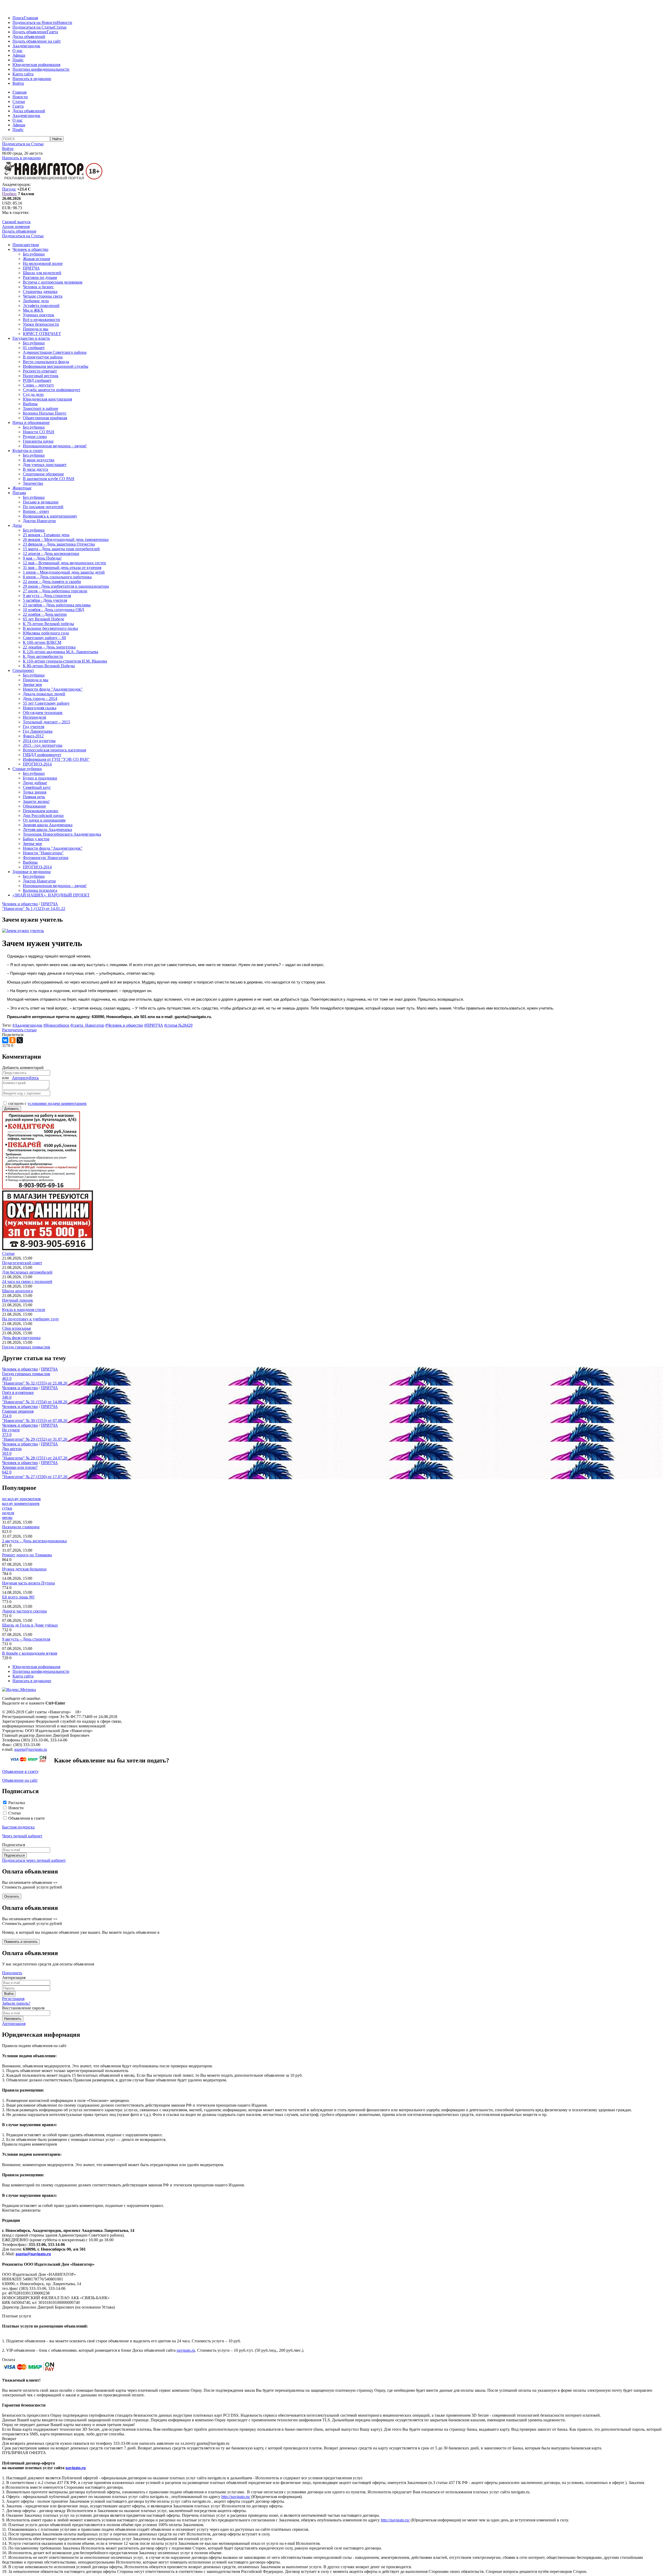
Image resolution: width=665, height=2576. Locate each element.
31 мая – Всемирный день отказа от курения (62, 568)
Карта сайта (23, 74)
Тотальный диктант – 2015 (46, 722)
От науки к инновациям (44, 820)
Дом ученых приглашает (45, 465)
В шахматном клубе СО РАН (49, 479)
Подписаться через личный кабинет (34, 1860)
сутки (7, 1508)
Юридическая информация (36, 65)
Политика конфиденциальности (41, 69)
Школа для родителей (42, 273)
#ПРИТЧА (154, 1025)
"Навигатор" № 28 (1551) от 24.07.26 (35, 1458)
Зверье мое (32, 684)
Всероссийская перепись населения (54, 750)
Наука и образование (31, 422)
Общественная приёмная (45, 418)
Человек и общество (30, 249)
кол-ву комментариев (21, 1503)
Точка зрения (35, 792)
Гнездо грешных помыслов (26, 1347)
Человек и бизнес (38, 287)
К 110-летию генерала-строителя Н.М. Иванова (65, 661)
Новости (65, 22)
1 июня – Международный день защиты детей (64, 572)
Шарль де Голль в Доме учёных (30, 1625)
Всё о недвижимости (41, 320)
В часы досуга (35, 469)
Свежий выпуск (16, 222)
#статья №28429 (178, 1025)
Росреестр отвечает (40, 371)
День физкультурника (21, 1338)
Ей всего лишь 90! (18, 1597)
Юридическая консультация (47, 399)
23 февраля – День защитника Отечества (59, 544)
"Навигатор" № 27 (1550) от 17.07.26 (35, 1477)
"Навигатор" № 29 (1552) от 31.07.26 (35, 1439)
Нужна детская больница (24, 1569)
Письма (19, 493)
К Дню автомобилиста (43, 656)
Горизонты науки (38, 441)
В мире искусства (39, 460)
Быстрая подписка (18, 1827)
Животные (22, 488)
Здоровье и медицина (32, 872)
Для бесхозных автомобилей (27, 1272)
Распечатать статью (19, 1030)
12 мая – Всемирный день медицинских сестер (64, 563)
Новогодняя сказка (40, 708)
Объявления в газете (26, 1818)
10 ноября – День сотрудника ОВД (54, 610)
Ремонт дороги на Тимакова (27, 1555)
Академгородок (26, 46)
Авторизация (14, 2024)
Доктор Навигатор (39, 521)
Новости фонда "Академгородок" (53, 689)
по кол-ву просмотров (21, 1499)
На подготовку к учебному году (31, 1319)
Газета (52, 32)
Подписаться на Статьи (33, 27)
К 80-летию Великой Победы (49, 666)
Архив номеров (16, 227)
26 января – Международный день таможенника (66, 539)
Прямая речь (34, 797)
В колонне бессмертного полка (50, 628)
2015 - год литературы (43, 745)
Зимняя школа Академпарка (48, 825)
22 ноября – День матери (45, 614)
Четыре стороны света (43, 296)
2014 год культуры (39, 741)
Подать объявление (30, 32)
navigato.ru (186, 2350)
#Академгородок (27, 1025)
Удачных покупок (39, 315)
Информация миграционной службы (56, 366)
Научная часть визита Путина (28, 1583)
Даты (17, 525)
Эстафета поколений (41, 306)
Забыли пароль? (16, 2003)
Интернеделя (34, 717)
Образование (34, 806)
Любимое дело (36, 301)
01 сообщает (34, 348)
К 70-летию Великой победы (48, 624)
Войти (18, 83)
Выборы (30, 404)
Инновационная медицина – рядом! (55, 446)
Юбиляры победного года (46, 633)
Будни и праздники (40, 778)
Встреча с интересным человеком (53, 282)
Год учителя (34, 727)
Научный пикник (18, 1300)
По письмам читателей (43, 507)
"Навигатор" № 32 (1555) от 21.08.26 (35, 1383)
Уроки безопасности (41, 324)
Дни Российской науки (43, 815)
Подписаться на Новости (35, 22)
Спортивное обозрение (43, 474)
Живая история (36, 259)
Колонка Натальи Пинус (45, 413)
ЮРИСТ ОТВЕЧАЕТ (42, 334)
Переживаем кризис (41, 811)
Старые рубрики (27, 769)
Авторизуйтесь (25, 1078)
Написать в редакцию (32, 79)
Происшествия (26, 245)
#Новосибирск (56, 1025)
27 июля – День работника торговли (55, 591)
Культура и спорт (28, 451)
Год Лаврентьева (38, 731)
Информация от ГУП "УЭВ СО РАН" (56, 759)
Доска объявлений (29, 37)
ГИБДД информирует (42, 755)
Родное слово (35, 437)
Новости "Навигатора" (43, 853)
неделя (8, 1513)
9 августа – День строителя (47, 596)
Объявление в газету (20, 1771)
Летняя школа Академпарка (47, 830)
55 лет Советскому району (46, 703)
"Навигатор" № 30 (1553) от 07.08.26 (35, 1421)
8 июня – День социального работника (57, 577)
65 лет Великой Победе (44, 619)
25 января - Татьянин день (46, 535)
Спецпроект (23, 670)
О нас (18, 51)
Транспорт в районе (41, 408)
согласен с (47, 1103)
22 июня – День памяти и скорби (52, 582)
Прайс (18, 60)
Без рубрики (34, 254)
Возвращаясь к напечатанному (50, 516)
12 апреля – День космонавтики (51, 553)
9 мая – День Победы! (42, 558)
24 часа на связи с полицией (27, 1282)
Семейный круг (37, 787)
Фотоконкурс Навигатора (46, 858)
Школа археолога (17, 1291)
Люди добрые (35, 783)
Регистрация (13, 1999)
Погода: (9, 189)
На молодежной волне (43, 263)
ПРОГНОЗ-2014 (37, 764)
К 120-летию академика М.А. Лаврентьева (61, 652)
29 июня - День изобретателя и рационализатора (66, 586)
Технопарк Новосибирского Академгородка (62, 834)
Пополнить (12, 1973)
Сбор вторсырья (16, 1328)
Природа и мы (36, 329)
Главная (31, 18)
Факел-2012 (33, 736)
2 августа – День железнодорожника (34, 1541)
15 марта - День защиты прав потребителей (61, 549)
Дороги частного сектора (24, 1611)
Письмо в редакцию (41, 502)
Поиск (18, 18)
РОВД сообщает (37, 380)
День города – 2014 (40, 699)
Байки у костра (36, 839)
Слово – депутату (38, 385)
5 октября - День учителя (45, 600)
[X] (20, 1040)
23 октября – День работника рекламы (57, 605)
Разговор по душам (40, 277)
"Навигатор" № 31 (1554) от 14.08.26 (35, 1402)
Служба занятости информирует (52, 390)
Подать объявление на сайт (37, 41)
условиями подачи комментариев (57, 1103)
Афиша (19, 55)
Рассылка (17, 1803)
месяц (7, 1518)
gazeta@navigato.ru (31, 1749)
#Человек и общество (124, 1025)
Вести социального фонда (46, 362)
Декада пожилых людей (44, 694)
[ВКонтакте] (5, 1040)
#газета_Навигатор (87, 1025)
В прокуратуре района (43, 357)
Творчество (33, 483)
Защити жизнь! (36, 801)
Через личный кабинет (22, 1836)
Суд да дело (33, 394)
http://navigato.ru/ (236, 2497)
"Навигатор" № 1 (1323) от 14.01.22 (34, 909)
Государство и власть (31, 338)
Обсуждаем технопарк (43, 713)
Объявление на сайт (20, 1780)
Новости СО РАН (39, 432)
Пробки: (9, 194)
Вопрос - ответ (36, 511)
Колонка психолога (40, 890)
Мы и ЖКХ (33, 310)
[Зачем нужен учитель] (23, 931)
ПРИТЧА (31, 268)
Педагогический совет (22, 1263)
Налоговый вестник (41, 376)
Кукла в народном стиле (24, 1310)
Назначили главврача (21, 1527)
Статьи (60, 27)
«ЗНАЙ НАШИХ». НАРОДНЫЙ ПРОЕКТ (51, 895)
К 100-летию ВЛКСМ (42, 642)
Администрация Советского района (55, 352)
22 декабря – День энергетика (49, 647)
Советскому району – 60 (44, 638)
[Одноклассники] (12, 1040)
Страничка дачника (40, 291)
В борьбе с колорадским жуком (30, 1653)
